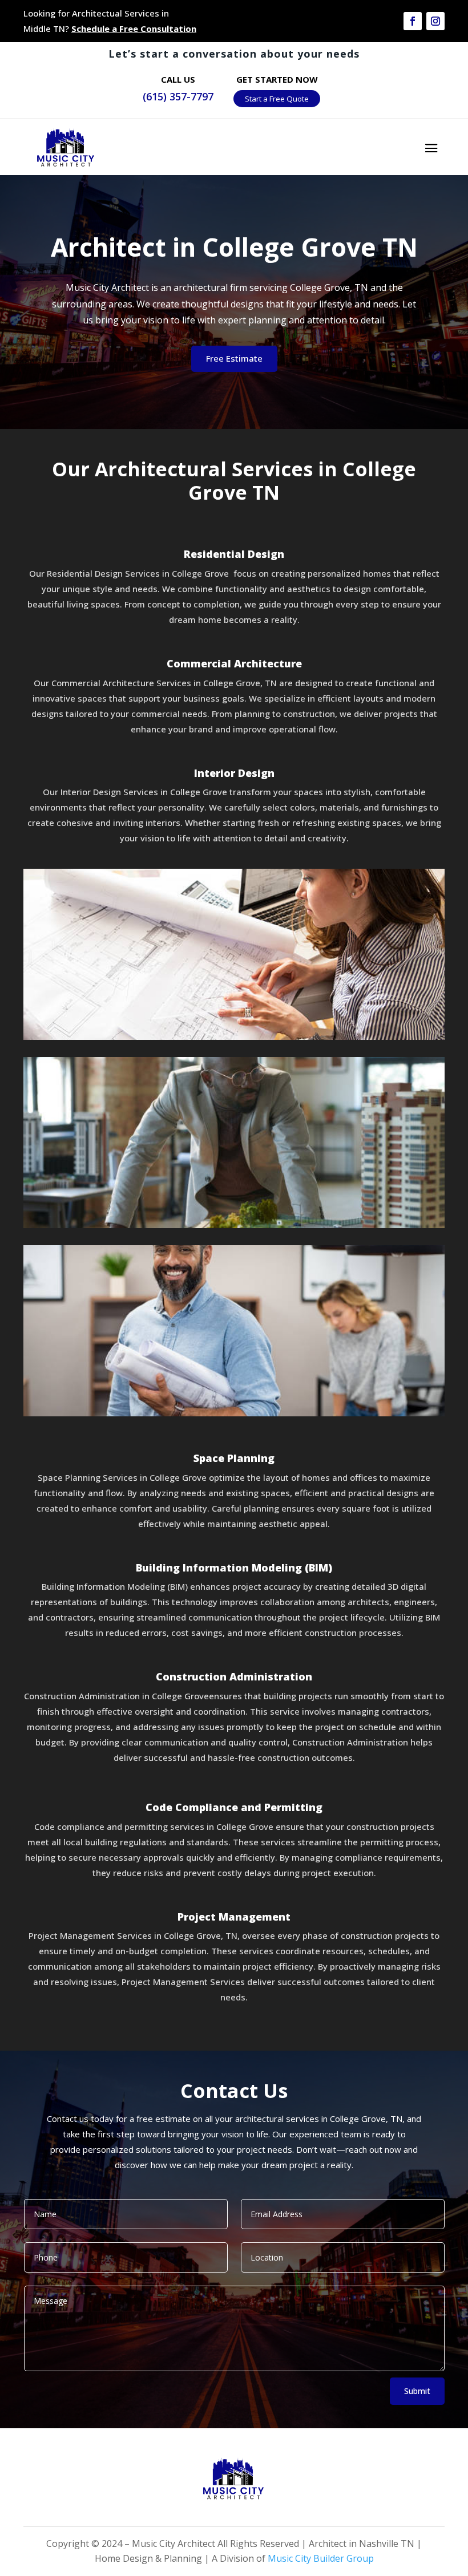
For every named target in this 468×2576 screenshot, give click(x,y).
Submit (417, 2391)
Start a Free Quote (277, 99)
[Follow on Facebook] (413, 21)
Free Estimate (234, 358)
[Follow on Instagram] (435, 21)
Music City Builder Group (321, 2558)
